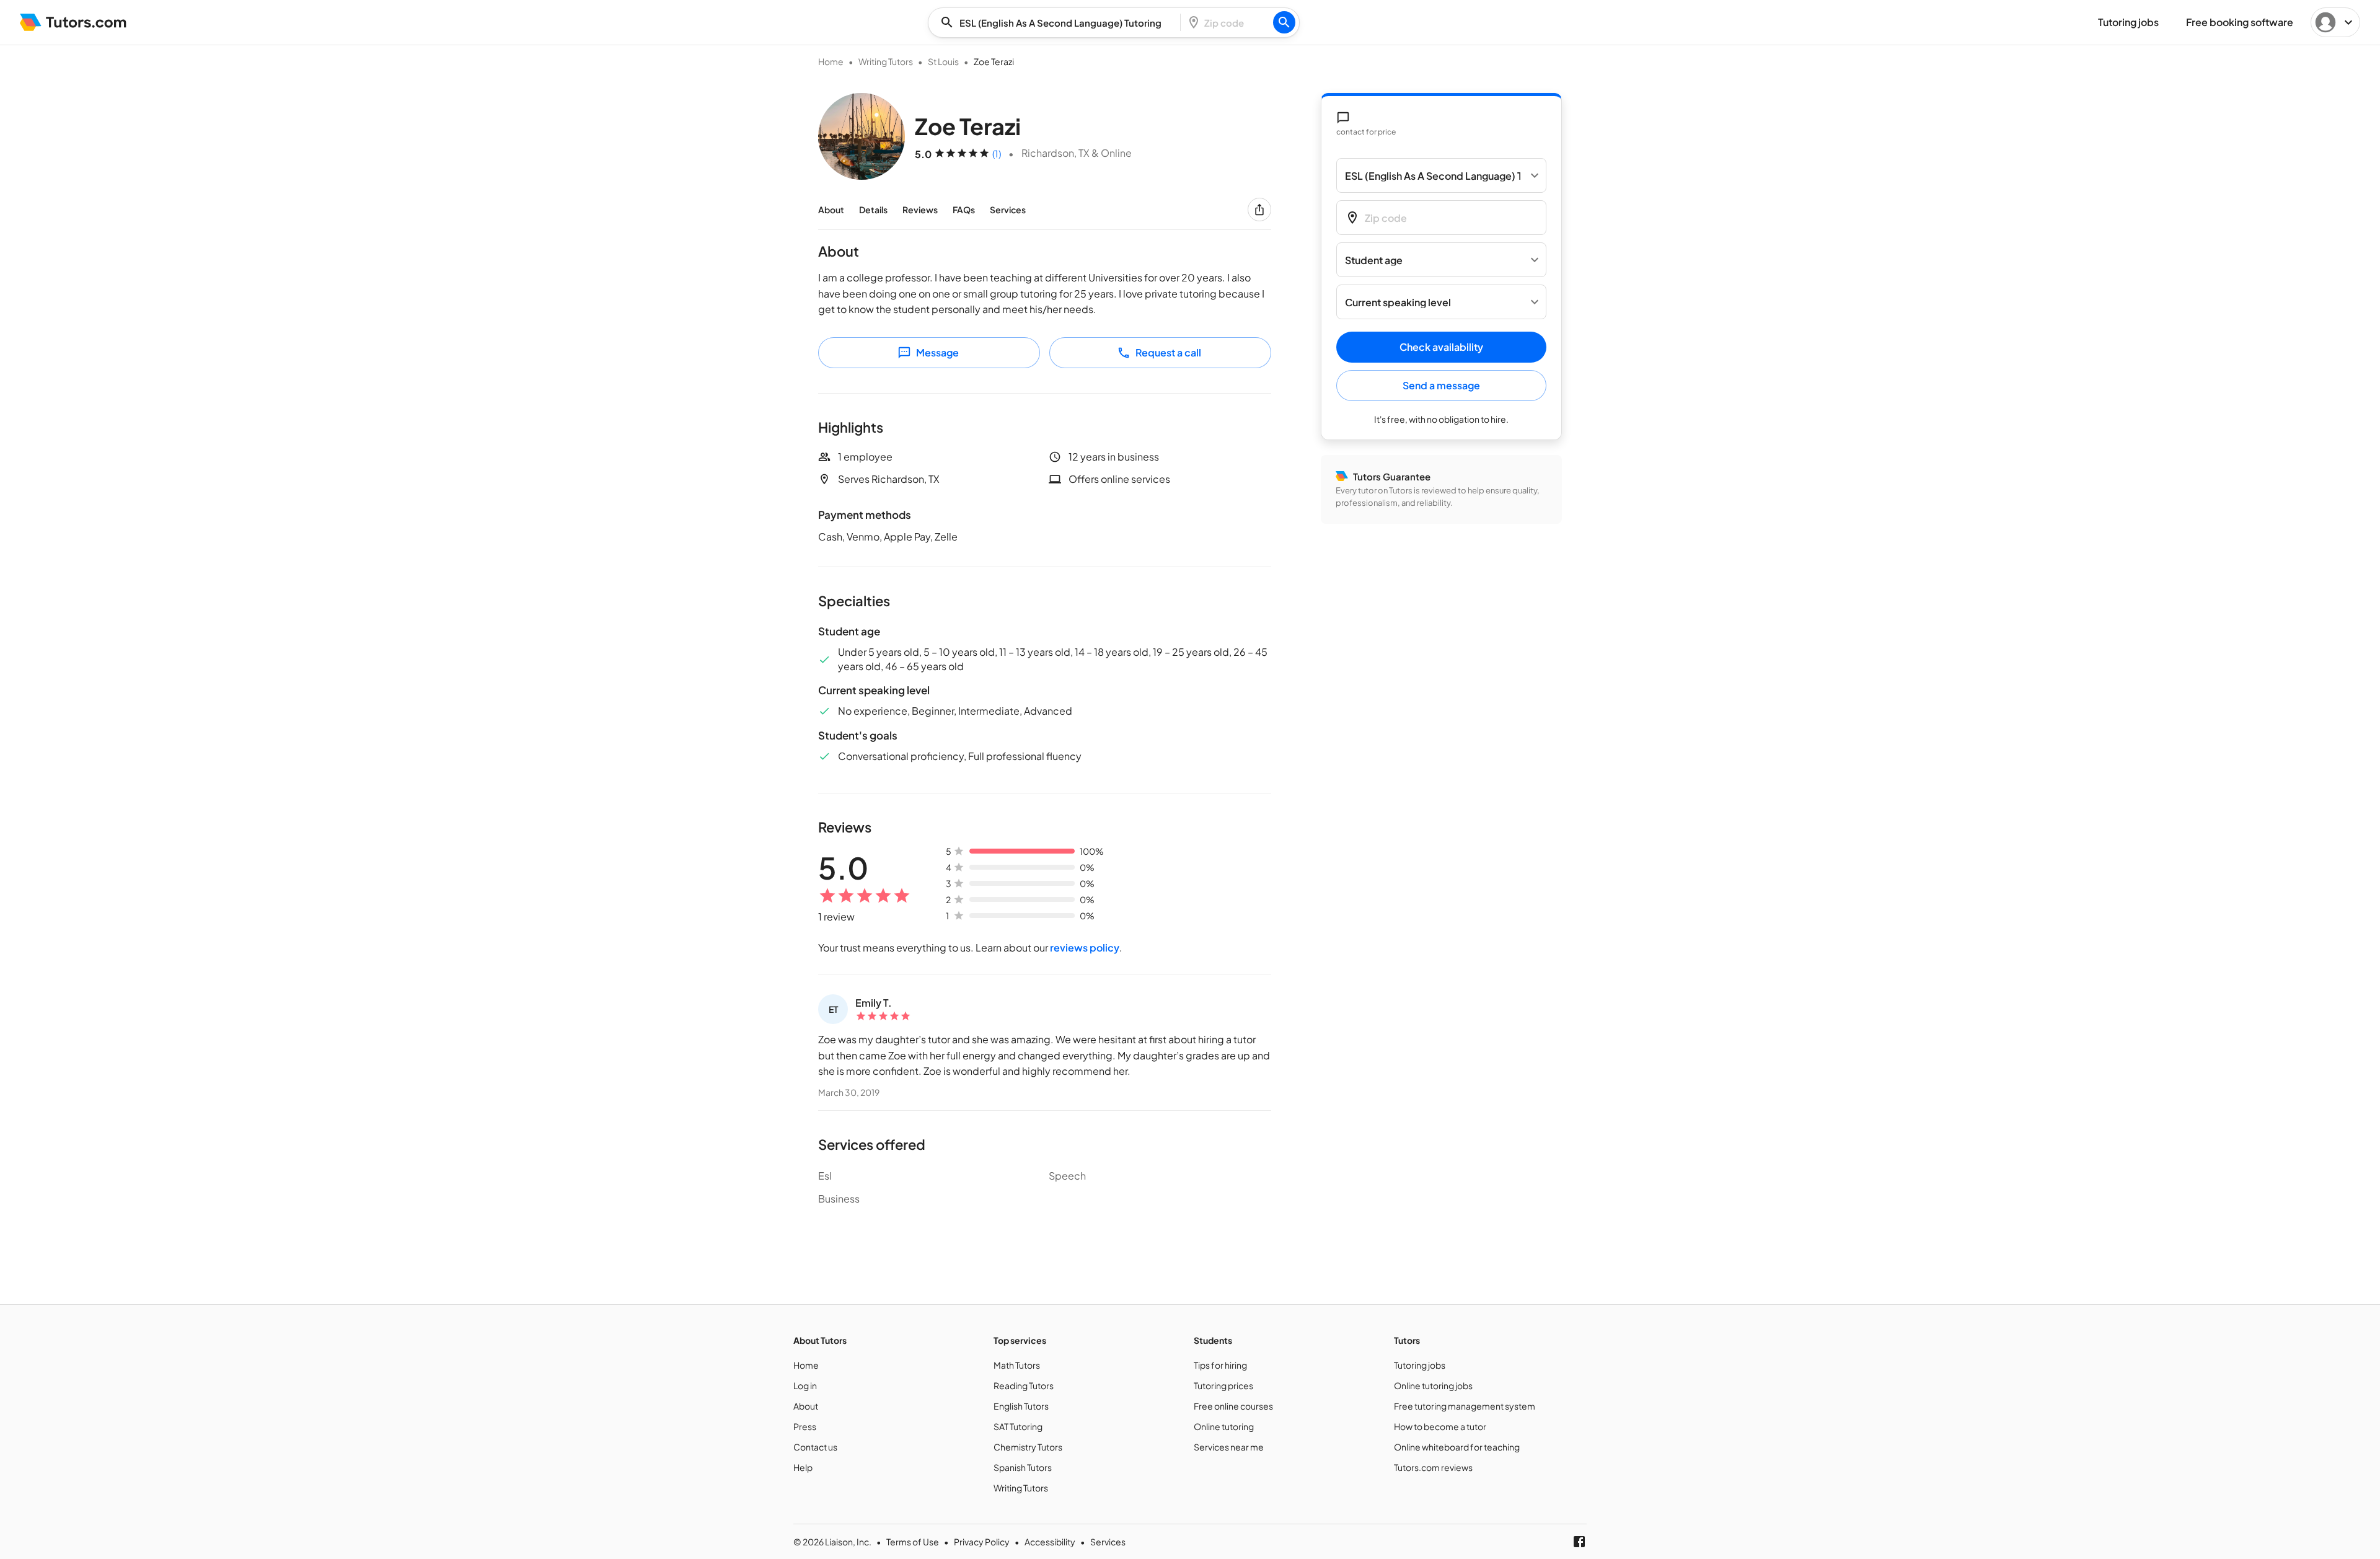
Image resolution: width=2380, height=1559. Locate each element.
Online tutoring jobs (1433, 1385)
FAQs (964, 210)
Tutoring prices (1223, 1385)
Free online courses (1233, 1406)
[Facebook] (1579, 1542)
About (831, 210)
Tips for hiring (1220, 1365)
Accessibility (1050, 1542)
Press (805, 1426)
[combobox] (1058, 23)
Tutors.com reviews (1433, 1467)
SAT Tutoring (1018, 1426)
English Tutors (1021, 1406)
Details (873, 210)
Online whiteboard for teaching (1457, 1447)
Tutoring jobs (1420, 1365)
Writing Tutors (886, 61)
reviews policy (1085, 947)
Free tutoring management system (1465, 1406)
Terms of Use (913, 1542)
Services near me (1229, 1447)
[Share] (1259, 210)
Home (831, 61)
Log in (805, 1385)
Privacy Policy (982, 1542)
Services (1008, 210)
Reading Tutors (1024, 1385)
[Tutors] (73, 22)
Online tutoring (1224, 1426)
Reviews (920, 210)
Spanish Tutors (1023, 1467)
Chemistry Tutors (1028, 1447)
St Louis (943, 61)
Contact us (815, 1447)
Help (803, 1467)
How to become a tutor (1440, 1426)
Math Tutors (1017, 1365)
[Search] (1284, 22)
